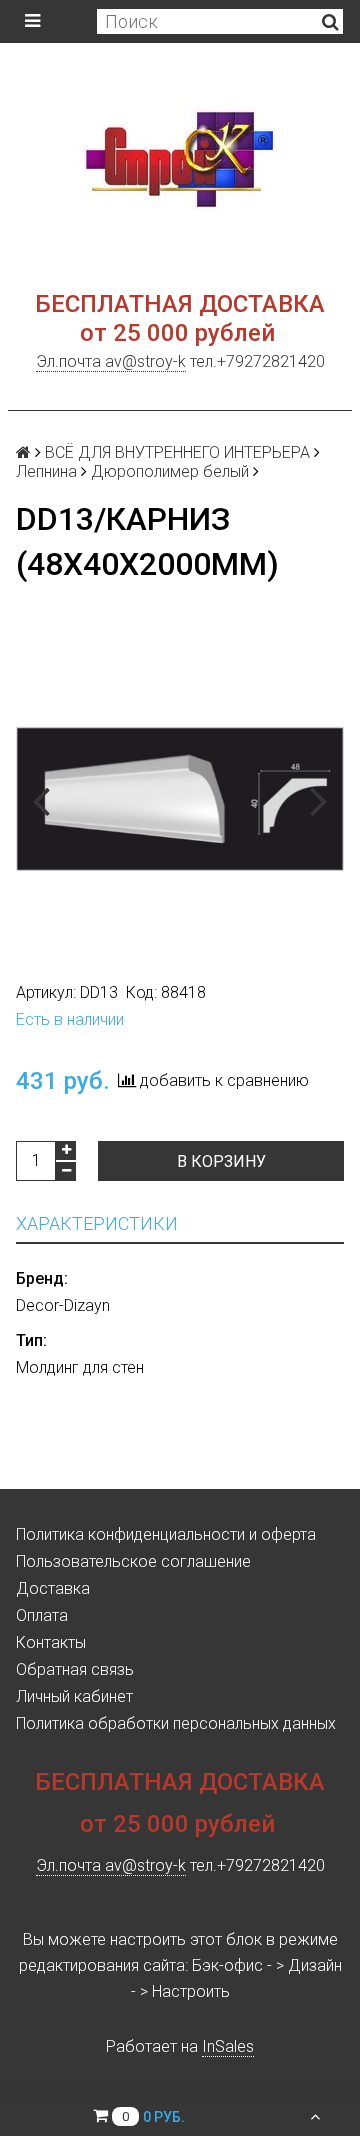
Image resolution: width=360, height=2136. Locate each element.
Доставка (53, 1588)
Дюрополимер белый (170, 471)
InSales (228, 2046)
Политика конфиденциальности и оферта (166, 1534)
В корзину (221, 1161)
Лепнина (46, 471)
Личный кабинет (74, 1696)
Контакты (51, 1642)
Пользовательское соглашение (133, 1561)
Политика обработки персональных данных (176, 1723)
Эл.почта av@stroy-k (111, 361)
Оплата (42, 1615)
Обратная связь (75, 1669)
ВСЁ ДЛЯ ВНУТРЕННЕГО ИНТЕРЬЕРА (177, 452)
